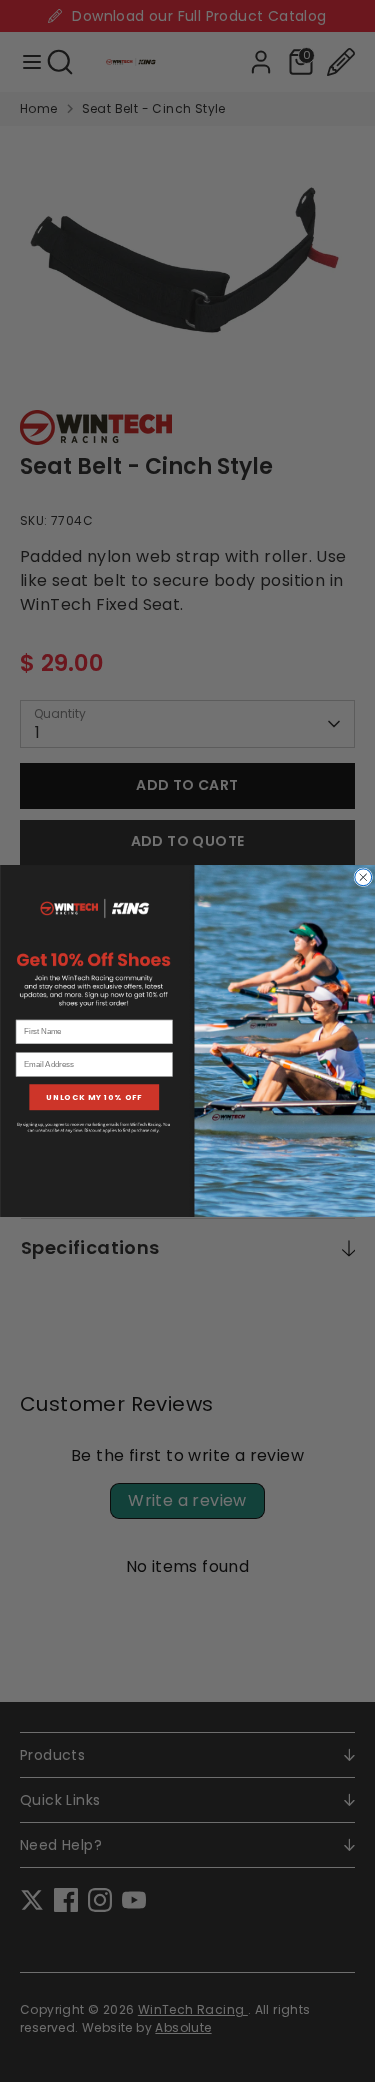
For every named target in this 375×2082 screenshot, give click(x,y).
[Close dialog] (362, 877)
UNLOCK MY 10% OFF (94, 1096)
